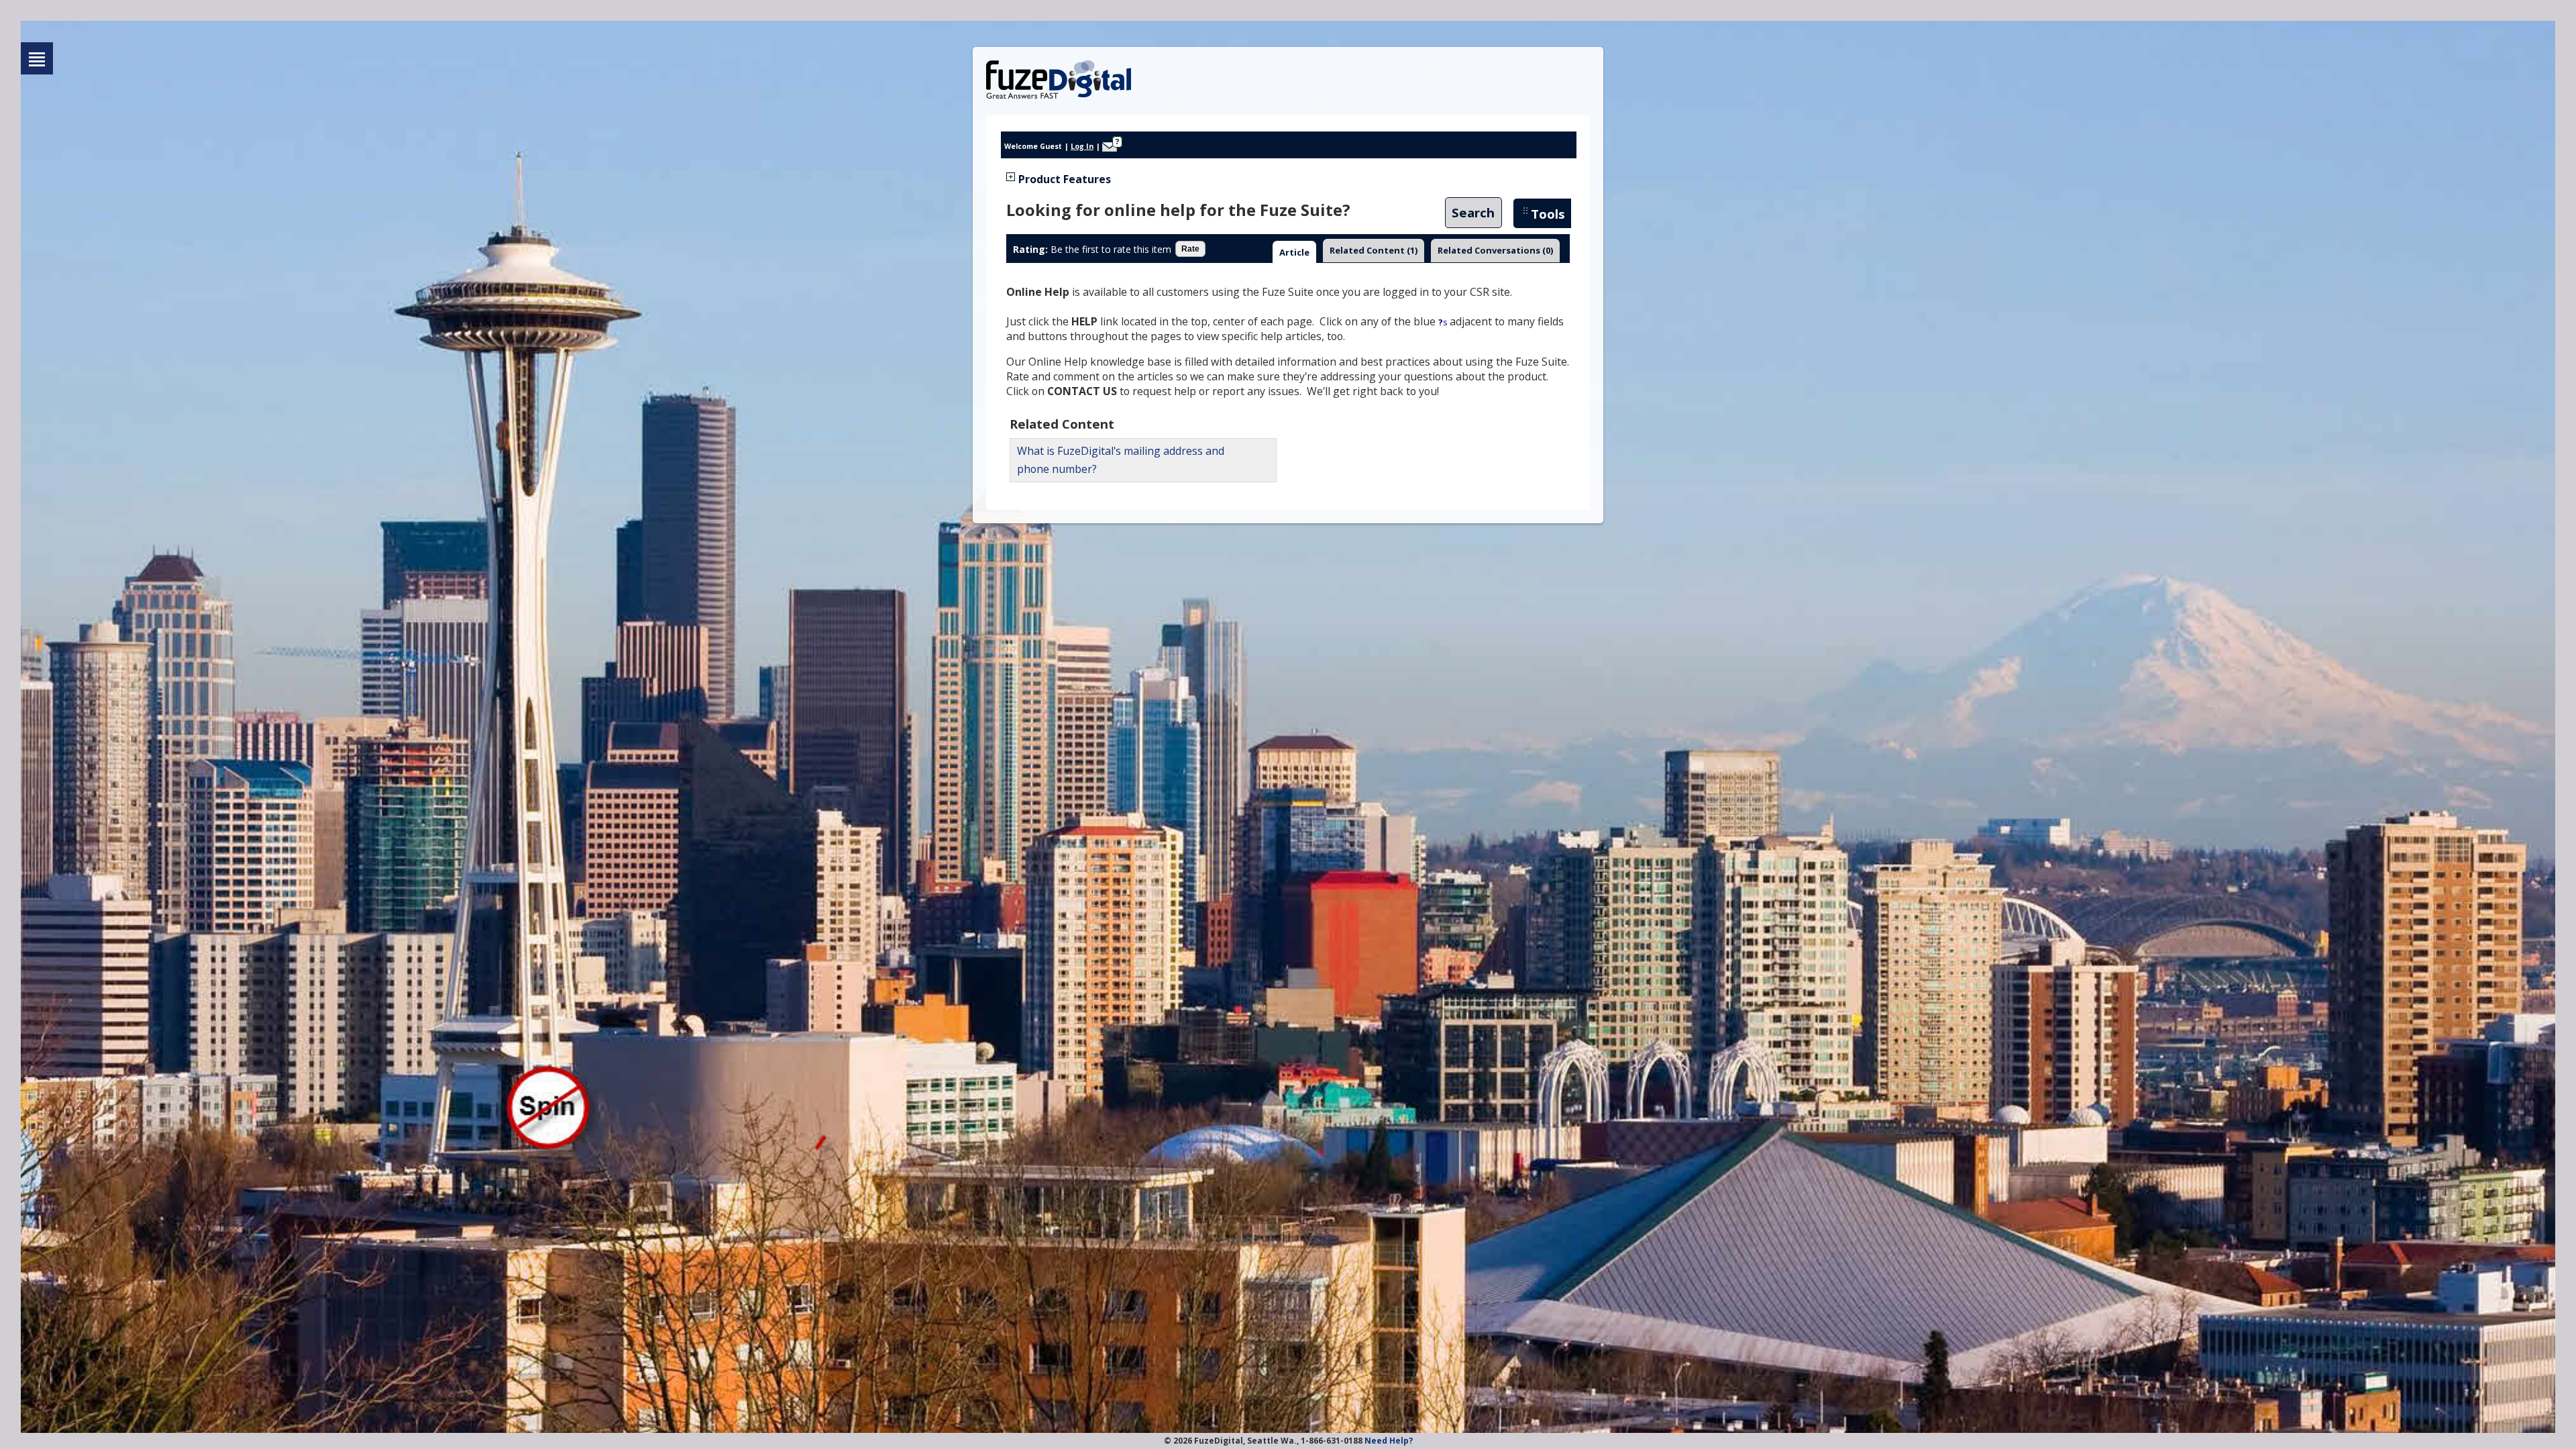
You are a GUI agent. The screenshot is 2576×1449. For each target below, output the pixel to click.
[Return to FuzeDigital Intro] (37, 58)
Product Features (1065, 179)
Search (1473, 213)
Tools (1548, 214)
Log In (1082, 146)
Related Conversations (1495, 250)
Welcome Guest (1033, 146)
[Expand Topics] (1011, 177)
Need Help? (1389, 1441)
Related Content (1374, 250)
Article (1294, 252)
